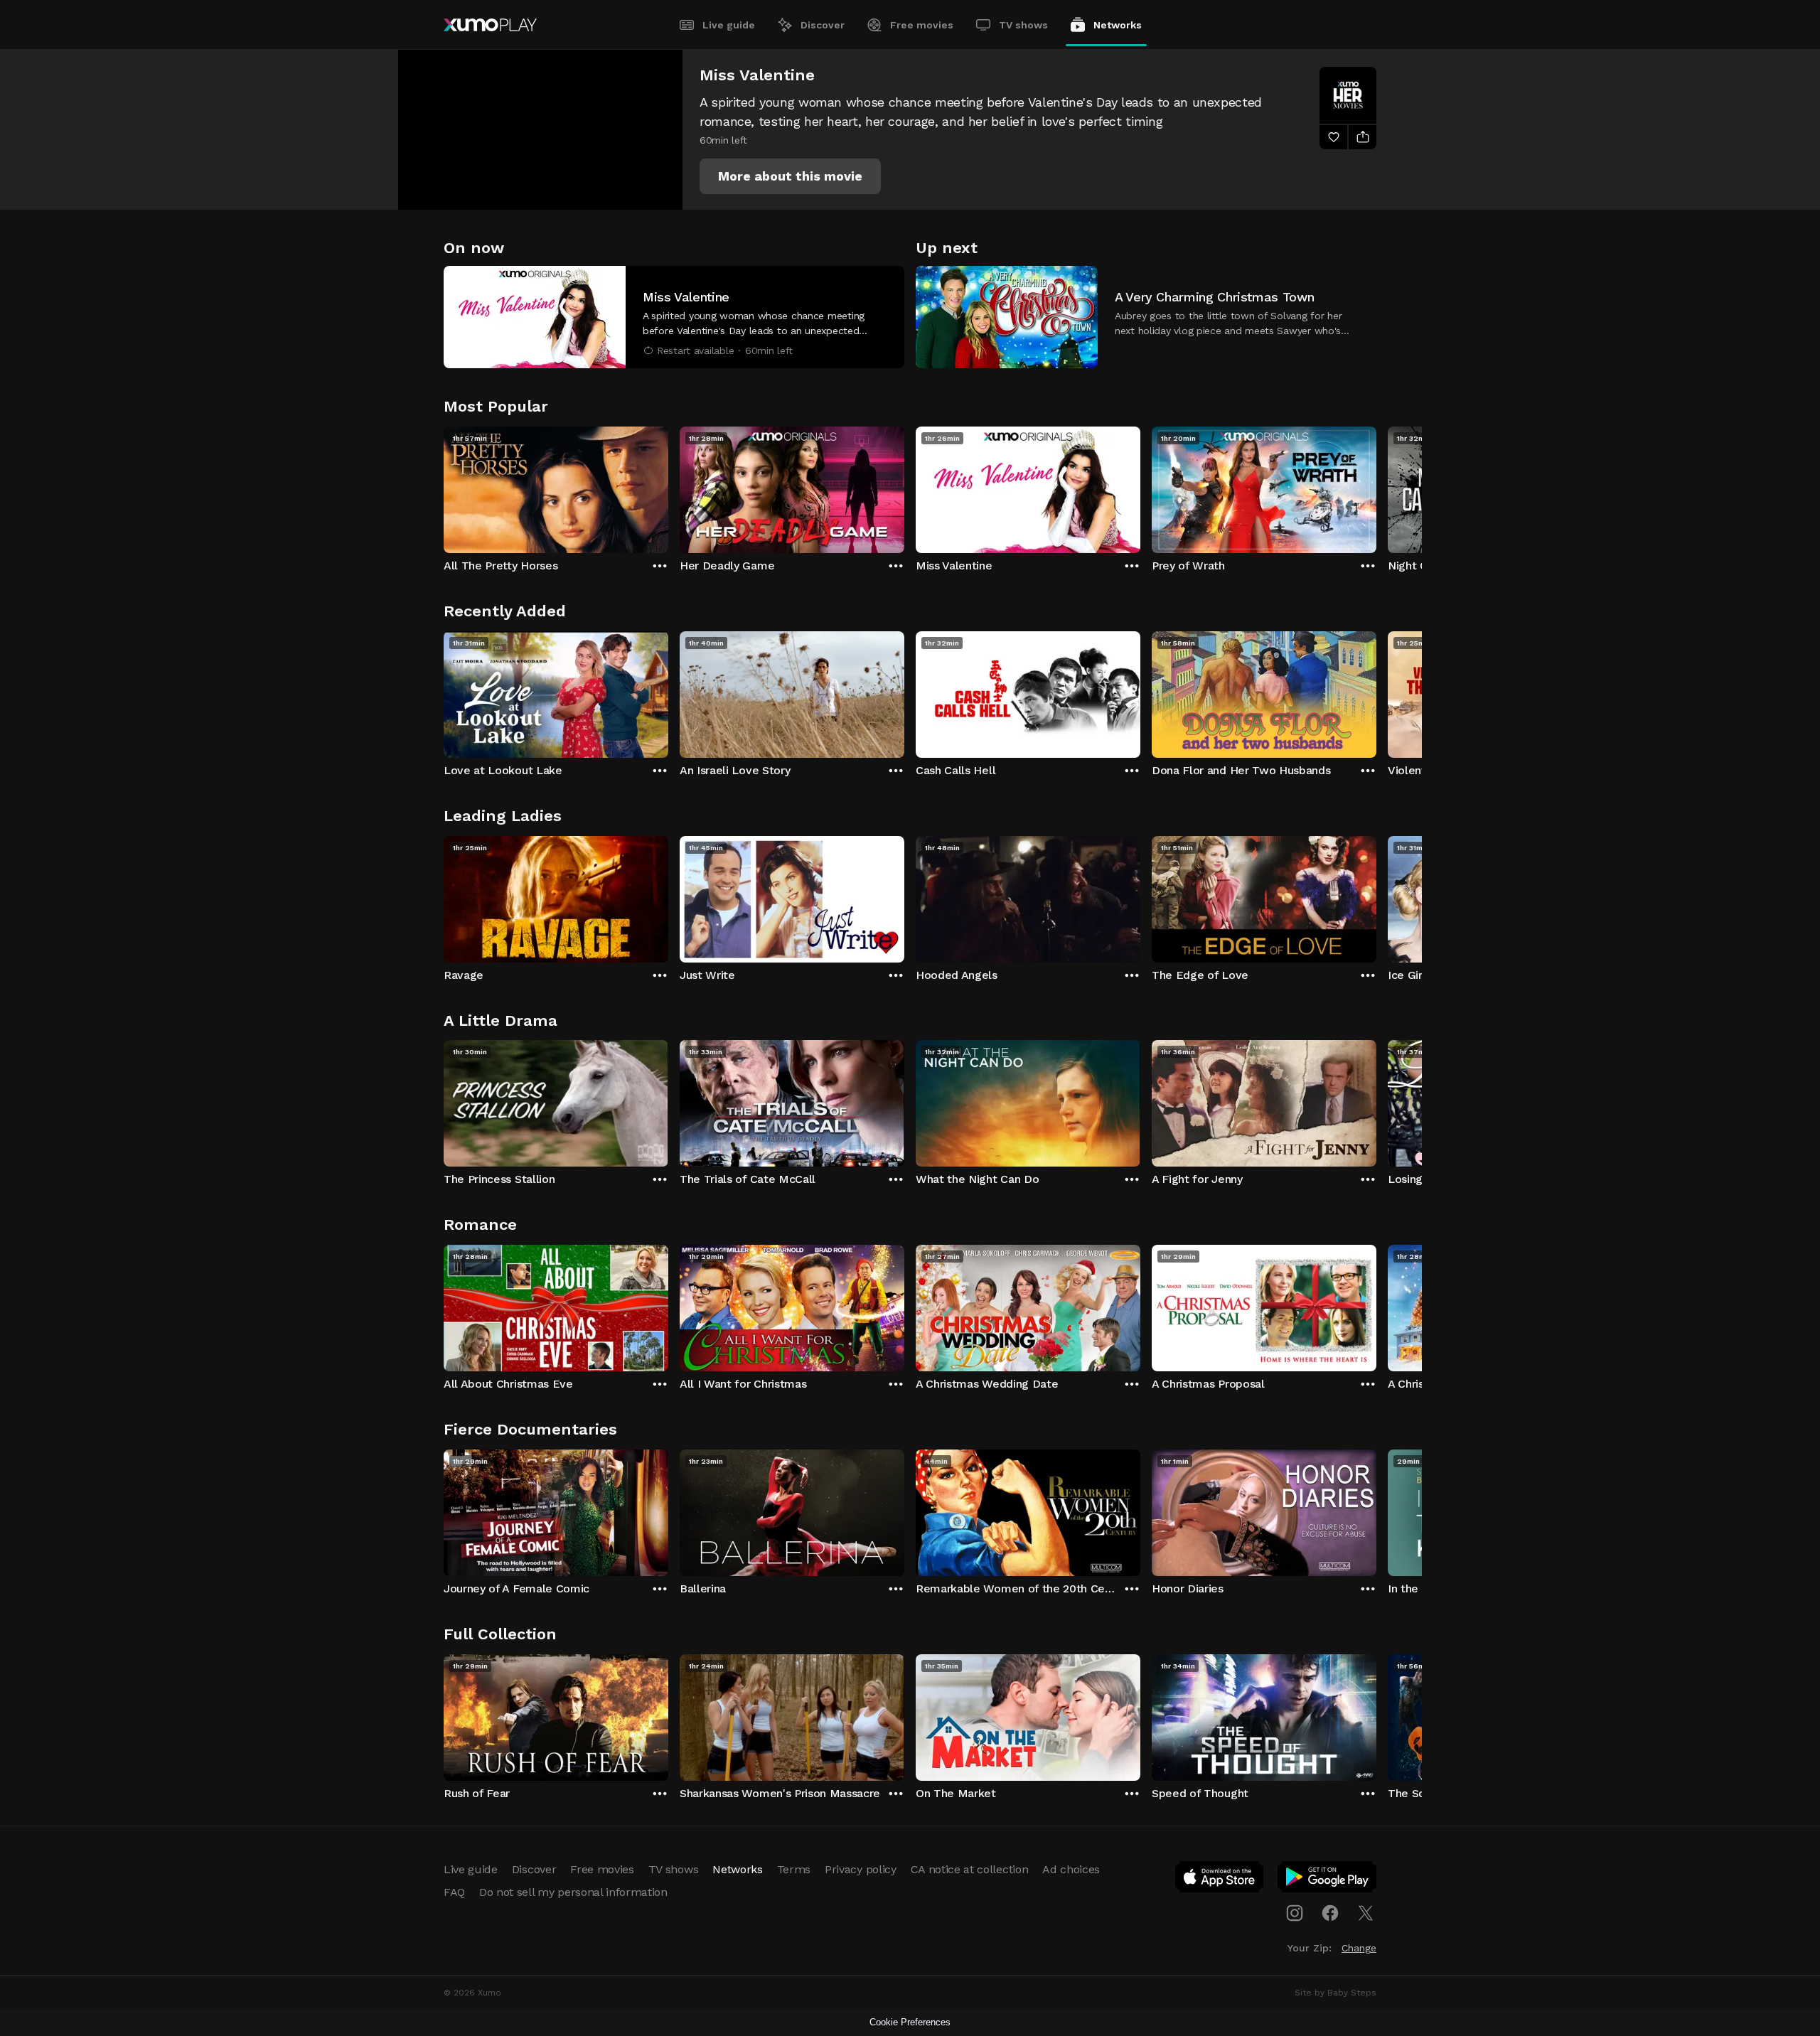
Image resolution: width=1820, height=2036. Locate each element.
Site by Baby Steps (1335, 1993)
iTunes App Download (1220, 1880)
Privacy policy (861, 1869)
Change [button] (1359, 1948)
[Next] (1376, 486)
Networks (1118, 25)
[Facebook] (1330, 1913)
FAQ (454, 1892)
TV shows (1023, 25)
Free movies (922, 25)
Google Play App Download (1328, 1880)
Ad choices (1071, 1869)
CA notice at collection (970, 1869)
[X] (1366, 1913)
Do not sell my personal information (573, 1892)
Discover (823, 25)
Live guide (729, 25)
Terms (794, 1869)
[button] (790, 176)
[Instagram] (1295, 1913)
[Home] (490, 25)
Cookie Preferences (910, 2022)
